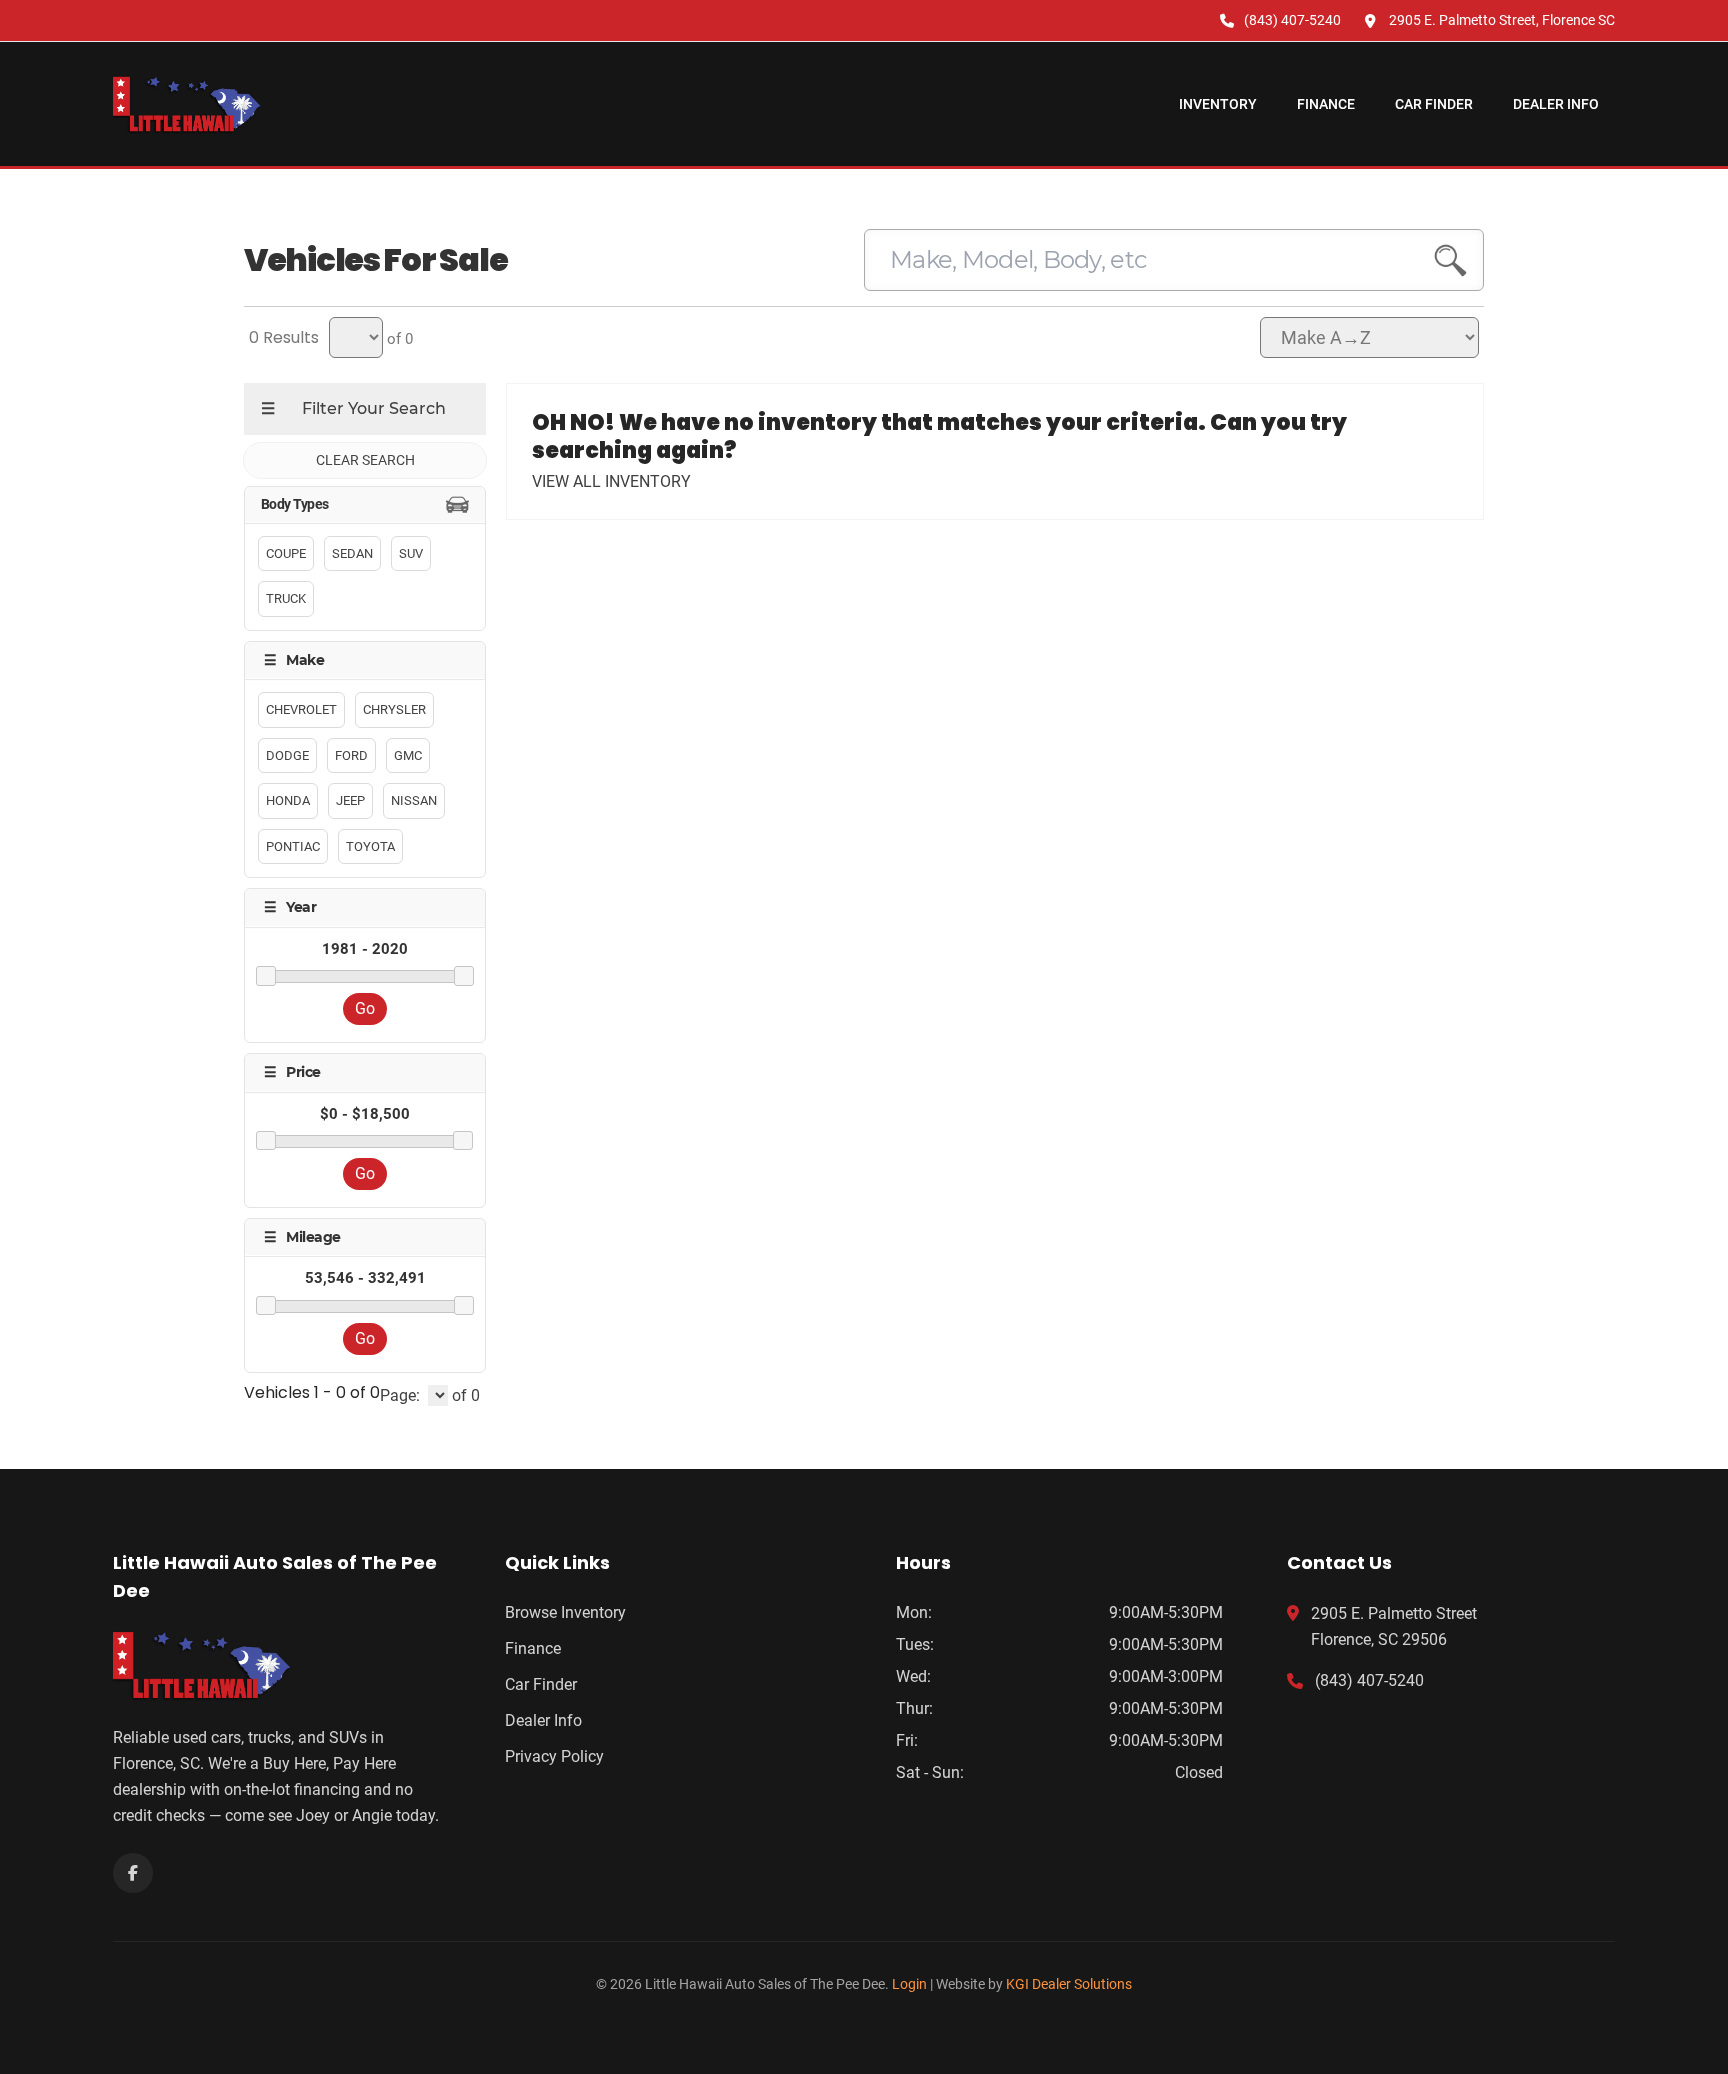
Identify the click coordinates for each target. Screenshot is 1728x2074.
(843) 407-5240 (1369, 1680)
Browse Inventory (565, 1612)
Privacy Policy (554, 1756)
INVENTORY (1218, 104)
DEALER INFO (1556, 104)
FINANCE (1326, 104)
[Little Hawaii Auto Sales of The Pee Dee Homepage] (276, 1665)
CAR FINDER (1434, 104)
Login (909, 1984)
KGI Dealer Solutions (1069, 1984)
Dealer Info (543, 1720)
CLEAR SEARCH (365, 460)
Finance (533, 1648)
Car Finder (541, 1684)
